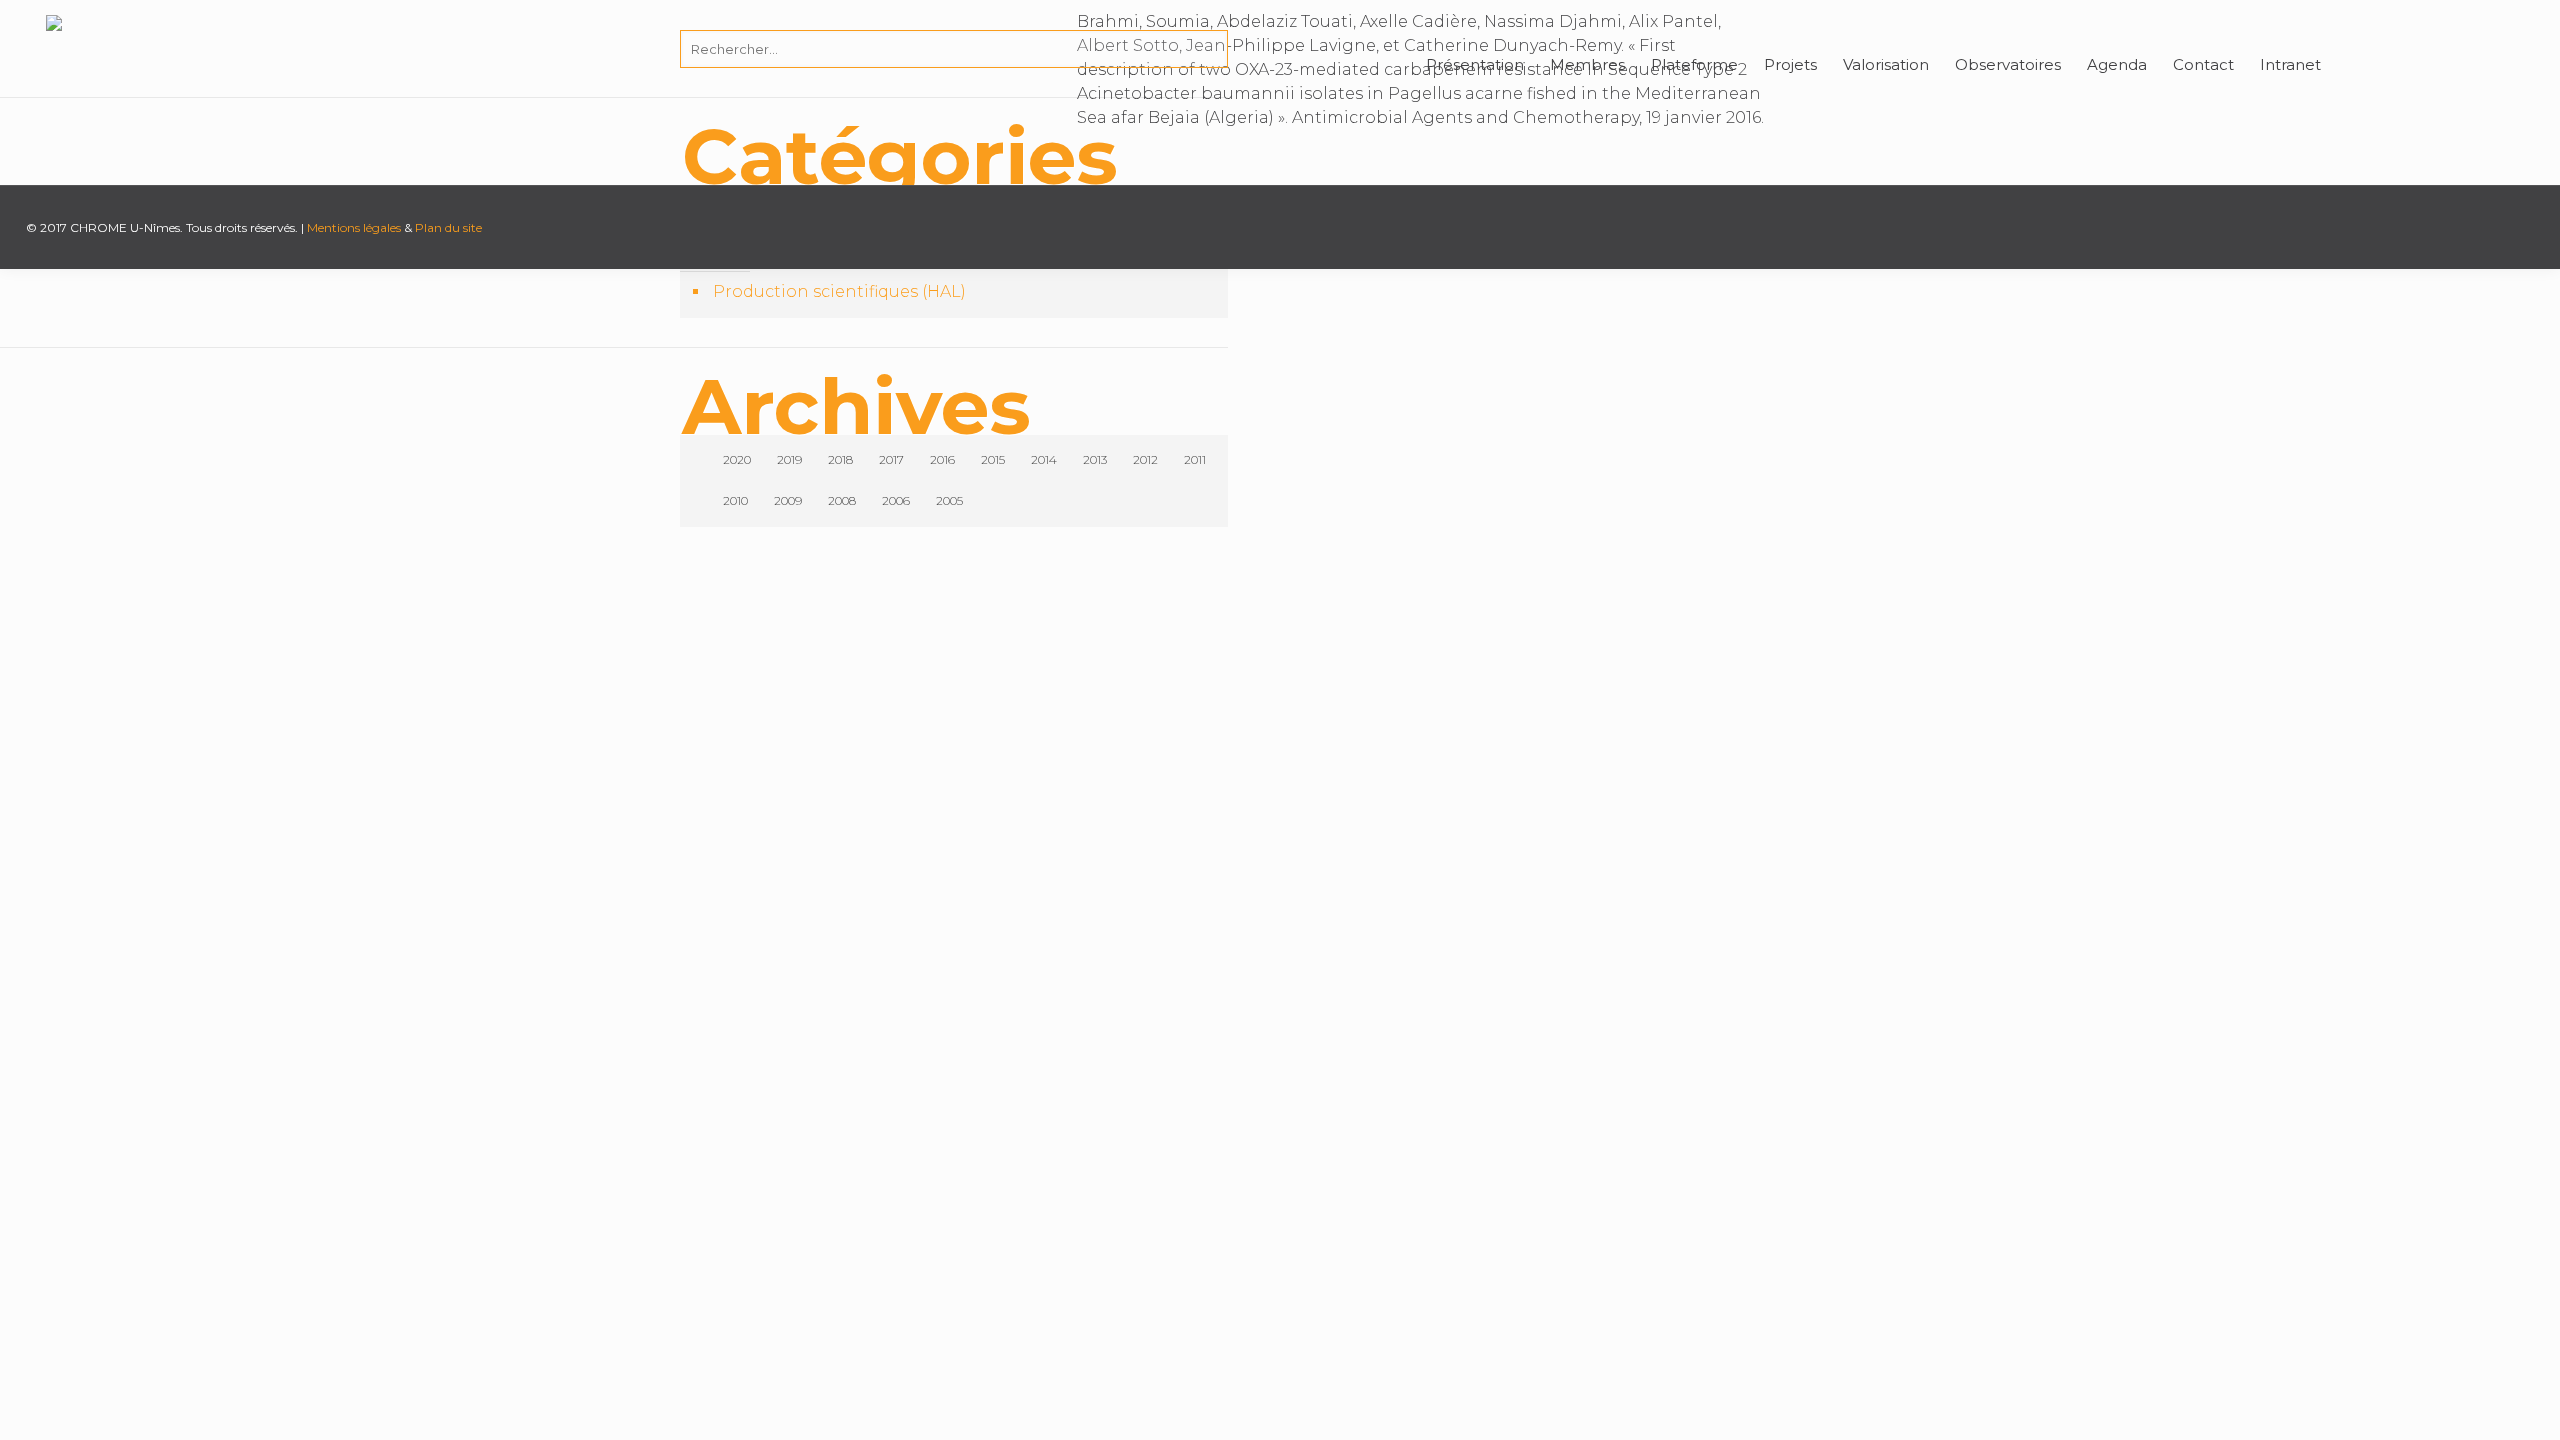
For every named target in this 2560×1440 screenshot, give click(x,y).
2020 (737, 459)
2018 (840, 459)
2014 (1044, 459)
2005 (949, 500)
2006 (896, 500)
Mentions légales (354, 227)
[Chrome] (54, 45)
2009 (788, 500)
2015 (993, 459)
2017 (891, 459)
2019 (789, 459)
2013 (1095, 459)
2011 (1195, 459)
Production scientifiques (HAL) (839, 291)
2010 (735, 500)
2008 (842, 500)
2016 (942, 459)
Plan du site (448, 227)
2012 (1145, 459)
